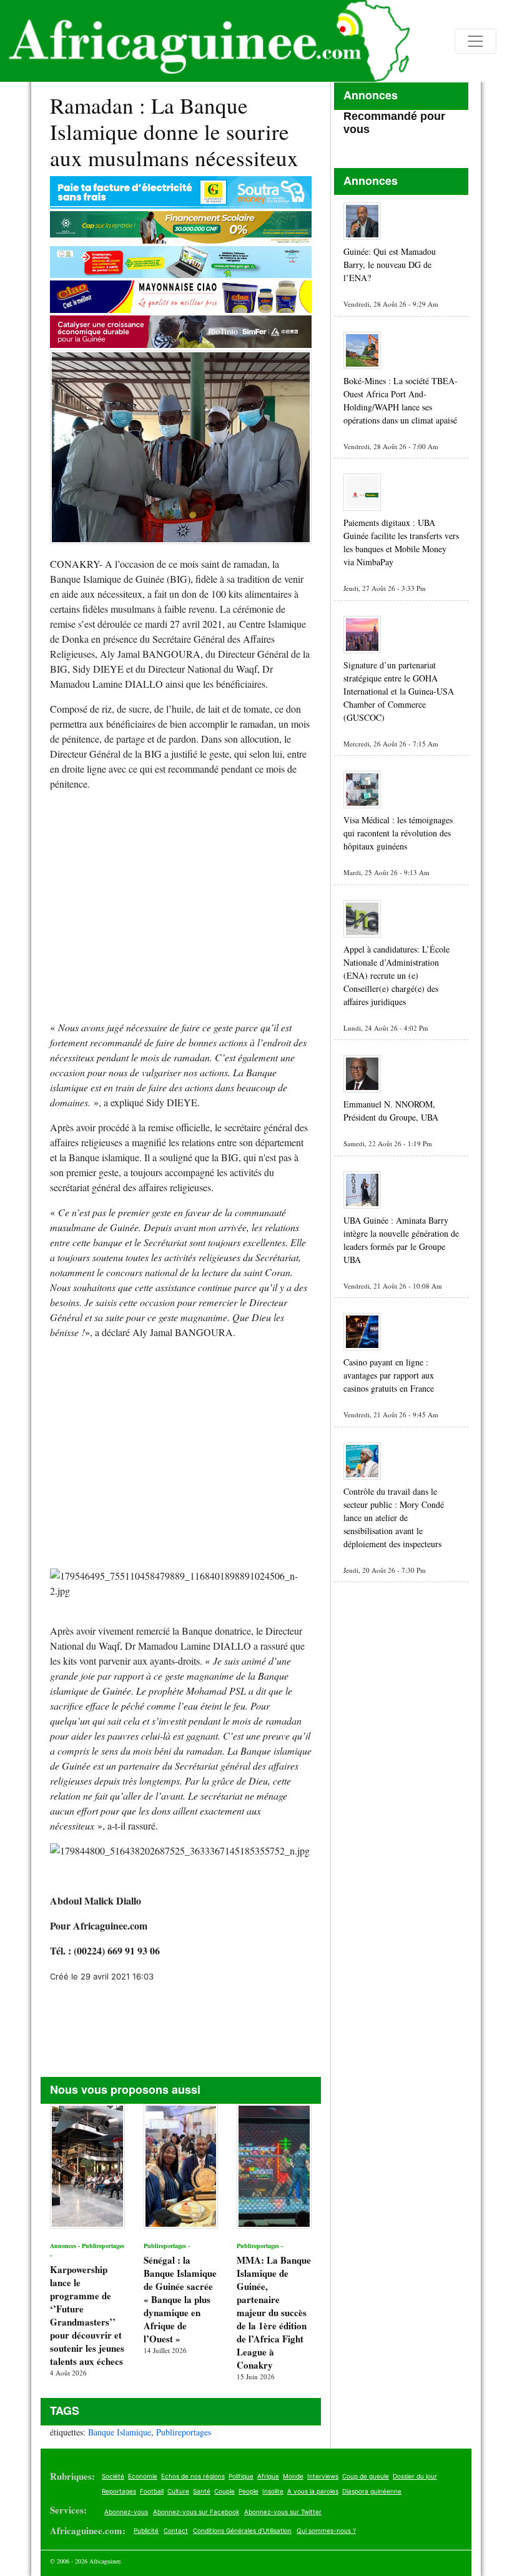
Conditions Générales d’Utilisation (242, 2530)
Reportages (119, 2491)
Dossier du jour (415, 2476)
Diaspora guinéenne (372, 2491)
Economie (143, 2476)
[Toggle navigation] (475, 41)
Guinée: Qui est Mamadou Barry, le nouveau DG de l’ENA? (390, 265)
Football (152, 2491)
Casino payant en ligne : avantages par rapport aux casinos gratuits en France (389, 1375)
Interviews (323, 2476)
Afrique (268, 2476)
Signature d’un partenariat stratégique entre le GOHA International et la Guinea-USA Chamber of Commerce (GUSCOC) (399, 691)
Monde (293, 2476)
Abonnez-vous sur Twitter (283, 2512)
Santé (202, 2491)
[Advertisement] (181, 911)
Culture (178, 2491)
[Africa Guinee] (205, 41)
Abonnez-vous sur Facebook (196, 2512)
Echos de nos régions (193, 2476)
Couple (224, 2491)
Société (113, 2476)
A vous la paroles (313, 2491)
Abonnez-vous (126, 2512)
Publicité (146, 2530)
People (249, 2491)
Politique (241, 2476)
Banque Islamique (120, 2432)
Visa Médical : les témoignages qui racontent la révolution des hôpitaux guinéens (398, 833)
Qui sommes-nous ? (326, 2530)
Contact (176, 2530)
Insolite (273, 2491)
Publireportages (184, 2432)
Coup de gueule (366, 2476)
